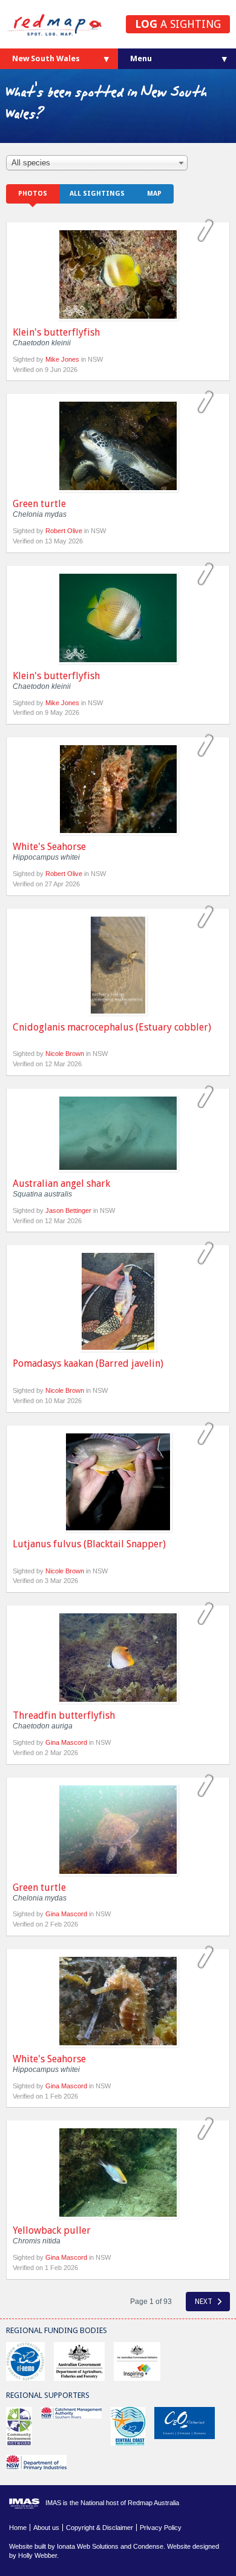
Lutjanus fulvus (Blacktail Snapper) (89, 1544)
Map (154, 194)
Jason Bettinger (68, 1210)
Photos (33, 194)
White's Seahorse (49, 847)
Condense (148, 2546)
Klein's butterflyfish (56, 332)
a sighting (178, 24)
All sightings (97, 194)
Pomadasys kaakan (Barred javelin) (88, 1363)
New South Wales (46, 58)
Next (205, 2302)
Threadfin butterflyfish (64, 1715)
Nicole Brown (65, 1054)
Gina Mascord (66, 1742)
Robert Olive (64, 531)
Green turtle (39, 504)
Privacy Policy (161, 2528)
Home (18, 2528)
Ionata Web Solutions (88, 2546)
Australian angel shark (61, 1183)
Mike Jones (62, 359)
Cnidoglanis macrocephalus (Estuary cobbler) (112, 1027)
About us (46, 2528)
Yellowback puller (52, 2230)
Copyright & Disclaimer (100, 2528)
